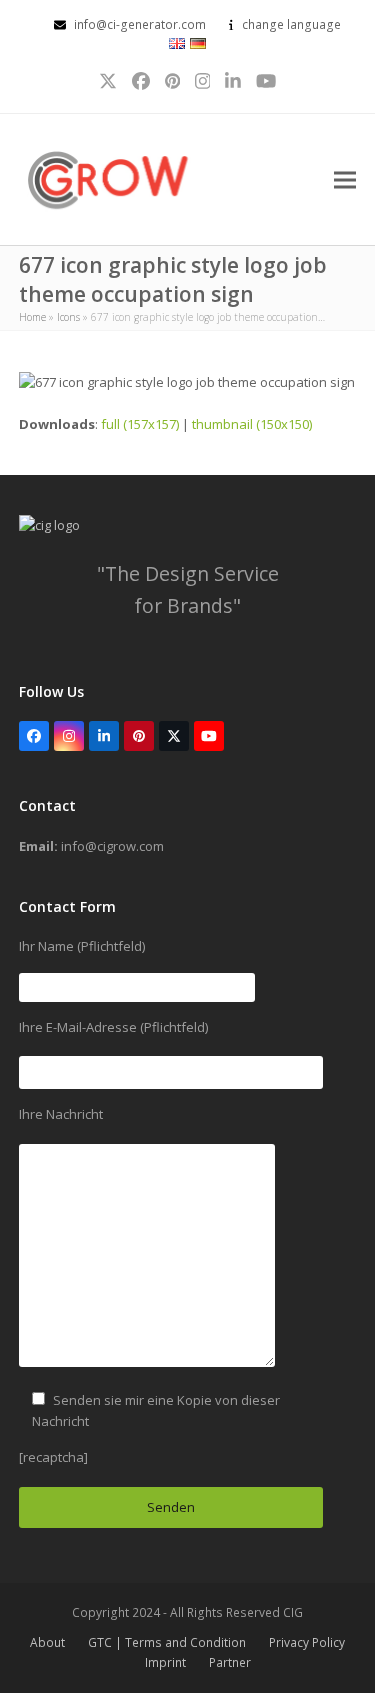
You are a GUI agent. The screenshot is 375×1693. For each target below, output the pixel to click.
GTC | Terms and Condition (167, 1642)
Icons (68, 317)
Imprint (165, 1662)
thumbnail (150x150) (252, 424)
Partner (230, 1662)
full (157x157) (140, 424)
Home (32, 317)
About (47, 1642)
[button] (345, 179)
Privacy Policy (307, 1642)
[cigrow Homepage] (49, 525)
